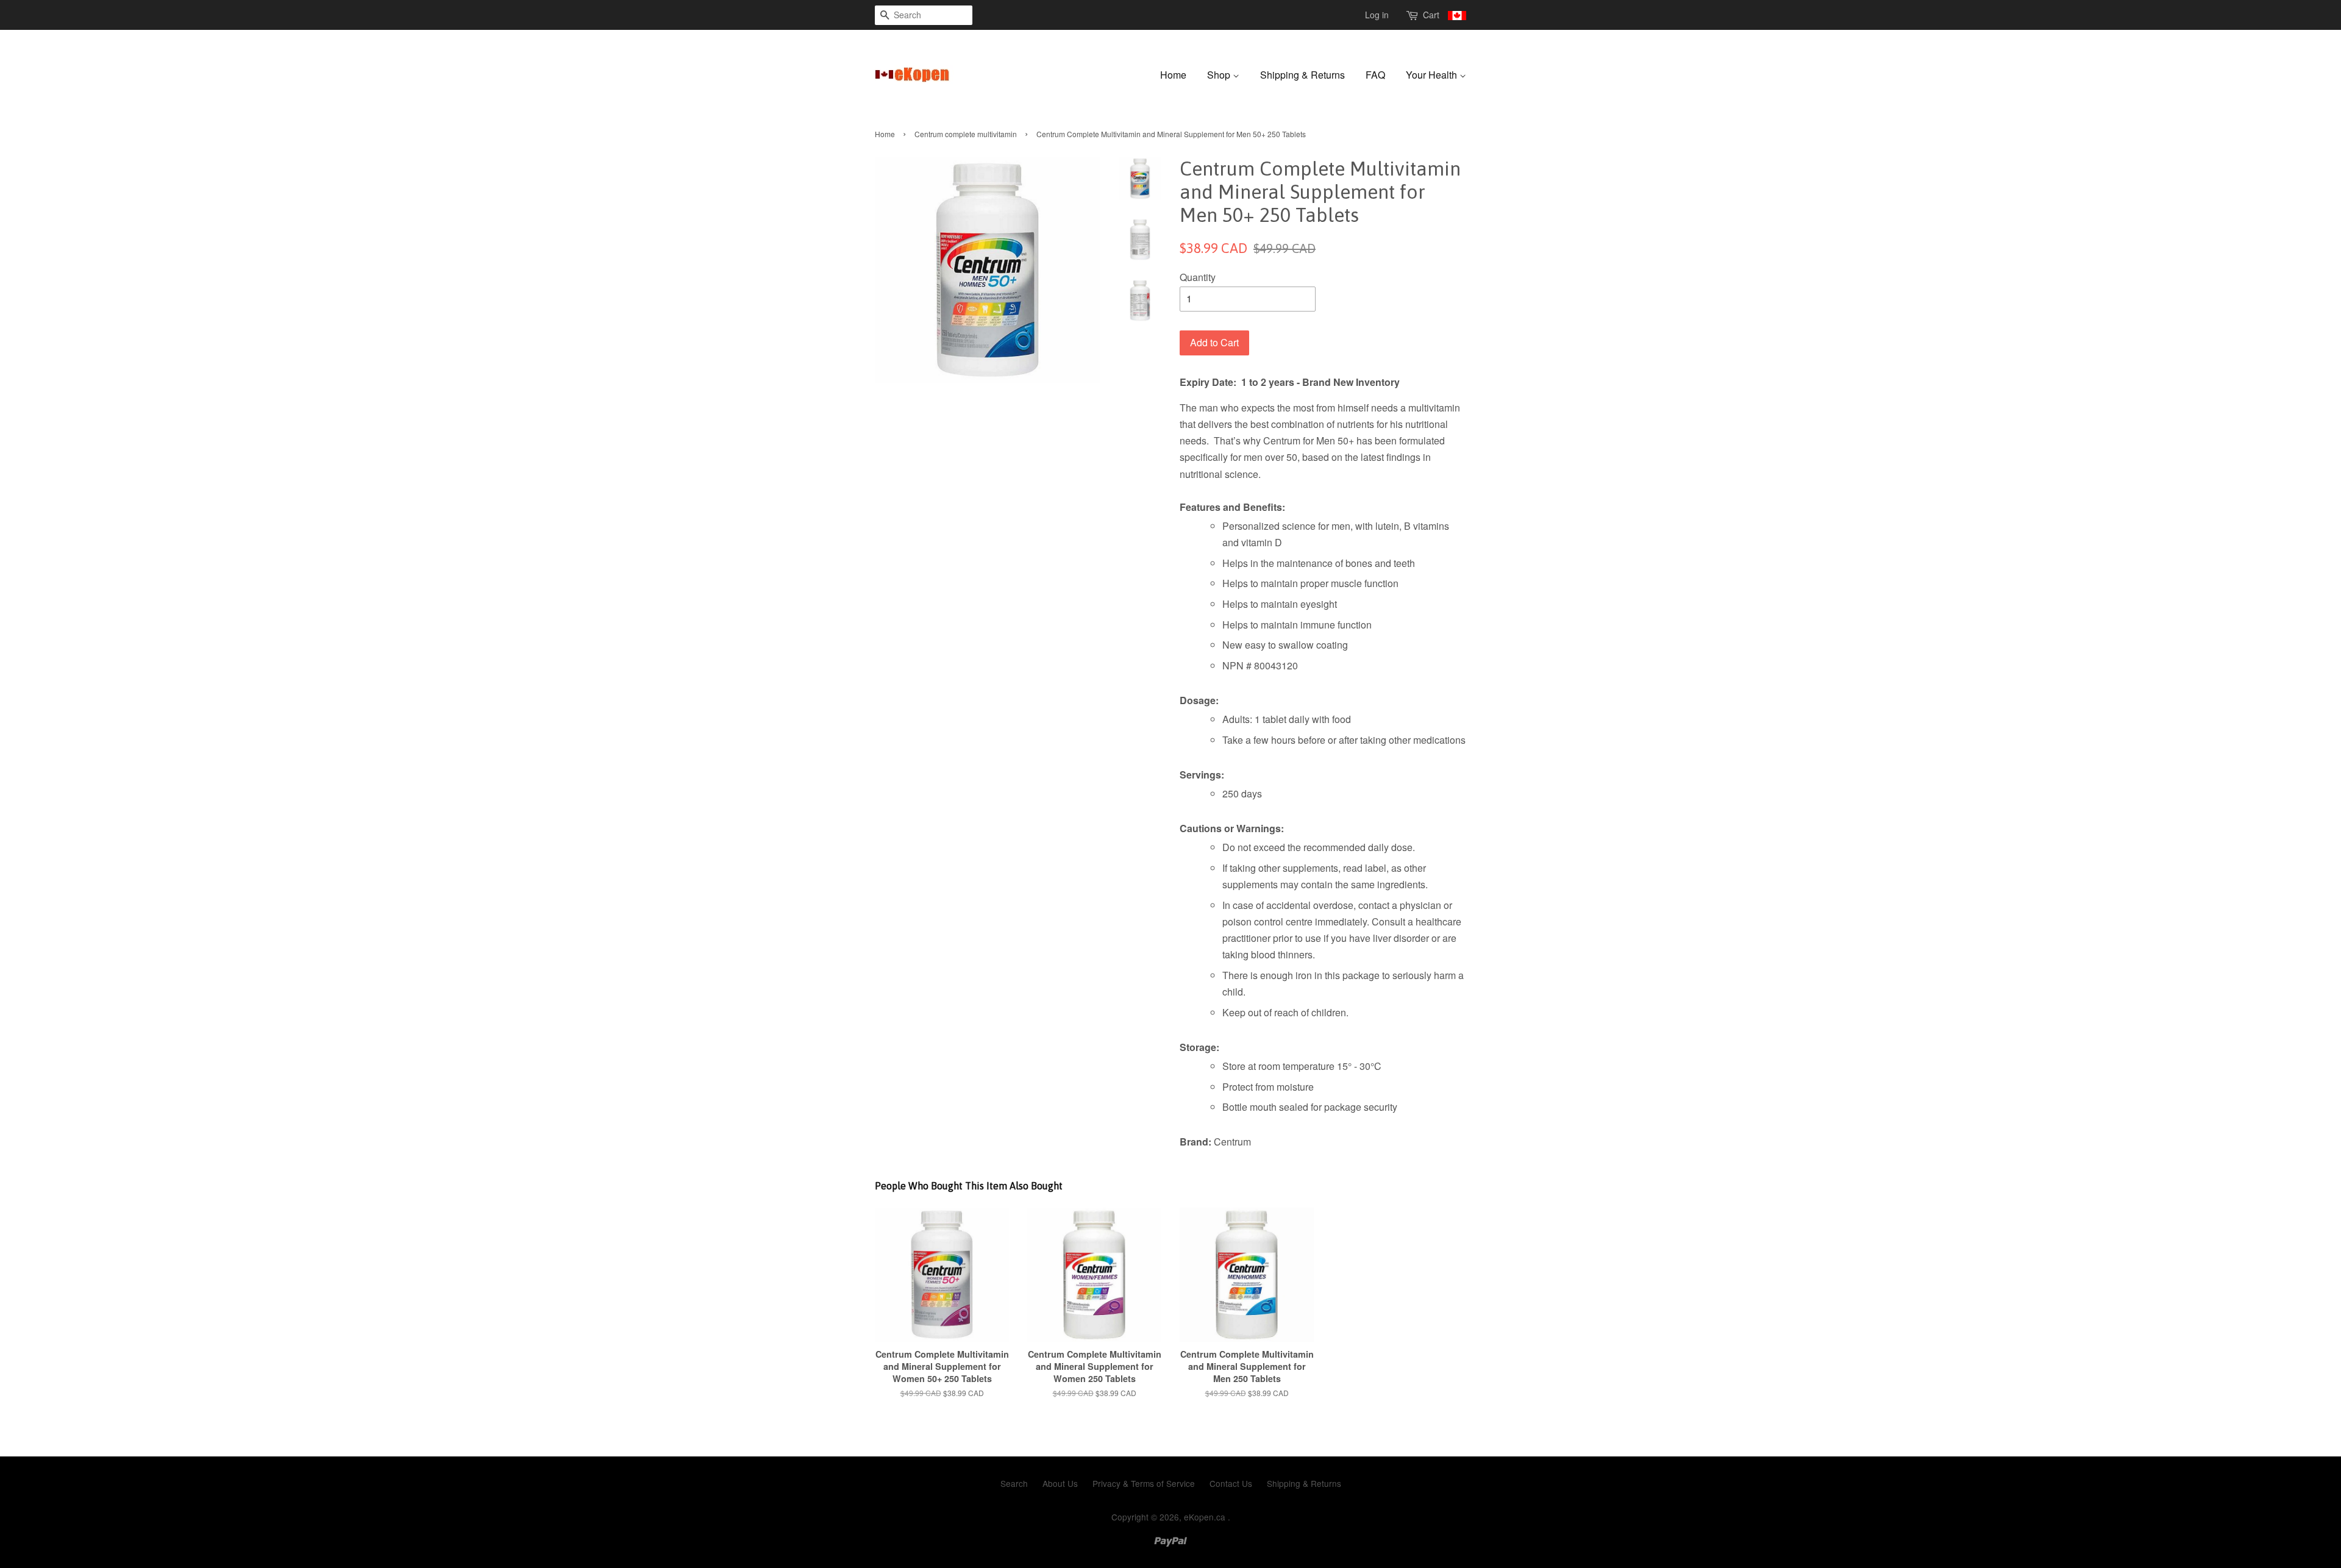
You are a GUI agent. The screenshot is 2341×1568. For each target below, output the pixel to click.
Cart (1432, 15)
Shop (1220, 75)
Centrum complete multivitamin (966, 134)
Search (1014, 1483)
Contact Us (1231, 1483)
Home (1173, 75)
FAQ (1375, 75)
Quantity (1198, 277)
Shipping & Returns (1302, 75)
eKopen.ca (1206, 1517)
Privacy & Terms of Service (1144, 1483)
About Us (1060, 1483)
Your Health (1433, 75)
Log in (1377, 15)
